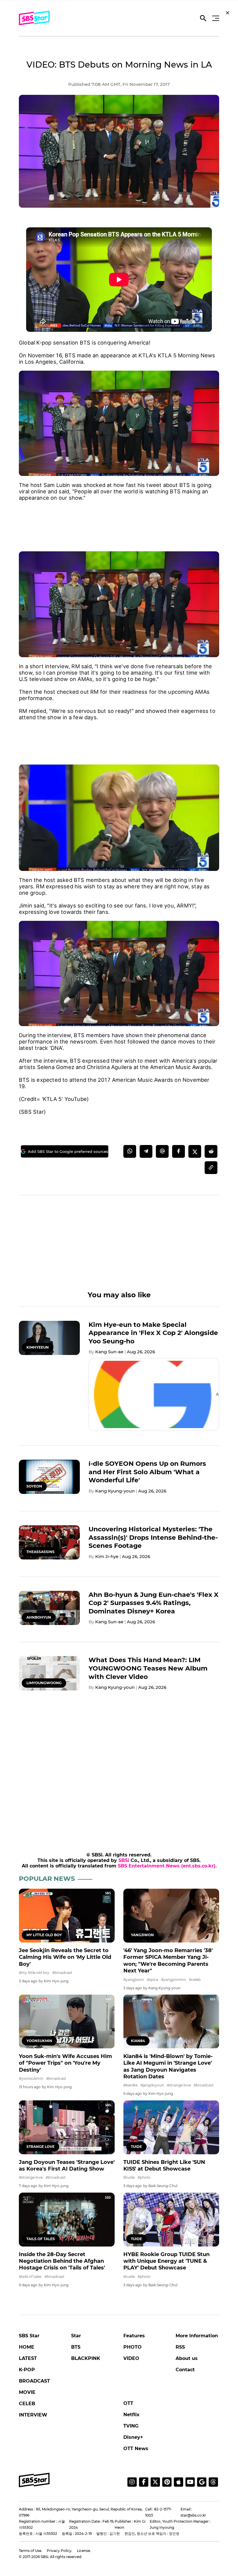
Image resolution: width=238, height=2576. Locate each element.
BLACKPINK (86, 2358)
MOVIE (27, 2392)
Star (76, 2336)
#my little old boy (34, 1973)
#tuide (129, 2177)
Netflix (131, 2415)
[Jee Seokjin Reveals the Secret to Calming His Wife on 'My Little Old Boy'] (67, 1916)
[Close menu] (228, 13)
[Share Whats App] (130, 1151)
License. (84, 2551)
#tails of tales (30, 2277)
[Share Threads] (162, 1151)
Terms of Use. (30, 2551)
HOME (27, 2347)
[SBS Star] (34, 2480)
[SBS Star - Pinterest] (167, 2482)
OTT (128, 2403)
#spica (153, 1980)
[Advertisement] (119, 520)
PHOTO (132, 2347)
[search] (203, 19)
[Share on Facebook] (178, 1151)
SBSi (124, 1860)
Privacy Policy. (59, 2551)
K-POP (27, 2370)
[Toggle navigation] (215, 18)
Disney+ (133, 2437)
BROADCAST (34, 2381)
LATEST (28, 2358)
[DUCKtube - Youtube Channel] (190, 2482)
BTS (76, 2347)
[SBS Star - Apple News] (178, 2482)
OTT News (136, 2449)
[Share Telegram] (146, 1151)
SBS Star (29, 2336)
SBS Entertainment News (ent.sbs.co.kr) (167, 1866)
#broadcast (62, 1973)
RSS (180, 2347)
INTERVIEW (33, 2415)
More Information (197, 2336)
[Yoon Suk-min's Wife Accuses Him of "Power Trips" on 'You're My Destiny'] (67, 2021)
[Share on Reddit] (211, 1151)
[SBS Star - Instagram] (132, 2482)
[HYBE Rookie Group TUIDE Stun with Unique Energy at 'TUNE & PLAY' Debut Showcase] (171, 2220)
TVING (131, 2426)
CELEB (27, 2404)
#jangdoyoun (152, 2085)
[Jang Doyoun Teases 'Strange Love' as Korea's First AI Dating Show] (67, 2127)
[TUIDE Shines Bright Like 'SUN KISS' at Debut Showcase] (171, 2127)
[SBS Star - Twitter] (155, 2482)
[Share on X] (195, 1151)
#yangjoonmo (174, 1980)
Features (134, 2336)
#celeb (195, 1980)
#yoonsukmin (31, 2078)
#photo (144, 2177)
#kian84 (130, 2085)
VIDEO (131, 2358)
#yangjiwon (134, 1980)
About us (187, 2358)
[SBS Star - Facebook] (144, 2482)
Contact (185, 2370)
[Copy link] (211, 1168)
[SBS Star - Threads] (213, 2482)
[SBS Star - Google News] (202, 2482)
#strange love (179, 2085)
